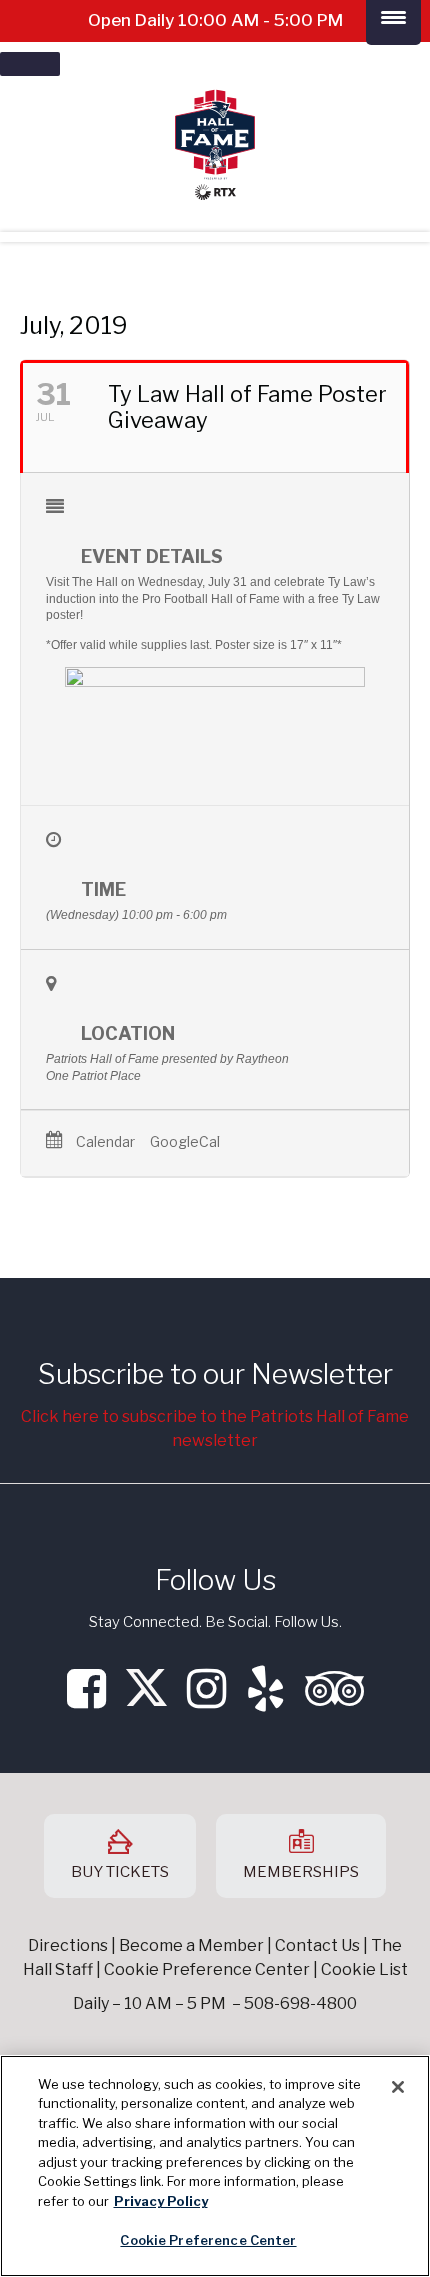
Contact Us (317, 1945)
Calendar (105, 1142)
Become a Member (191, 1945)
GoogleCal (185, 1142)
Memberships (301, 1872)
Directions (68, 1945)
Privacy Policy (161, 2201)
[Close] (398, 2087)
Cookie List (364, 1969)
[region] (215, 2166)
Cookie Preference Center (208, 2240)
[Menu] (30, 64)
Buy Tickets (120, 1872)
